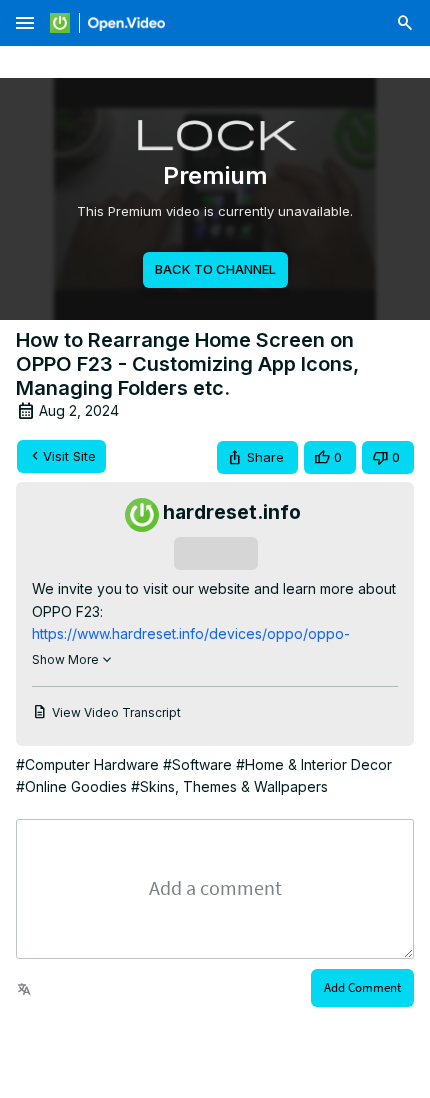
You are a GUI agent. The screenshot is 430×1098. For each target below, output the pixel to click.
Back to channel (215, 269)
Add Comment (362, 987)
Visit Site (69, 456)
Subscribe (215, 553)
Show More (65, 659)
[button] (257, 457)
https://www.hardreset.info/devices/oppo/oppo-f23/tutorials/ (191, 634)
